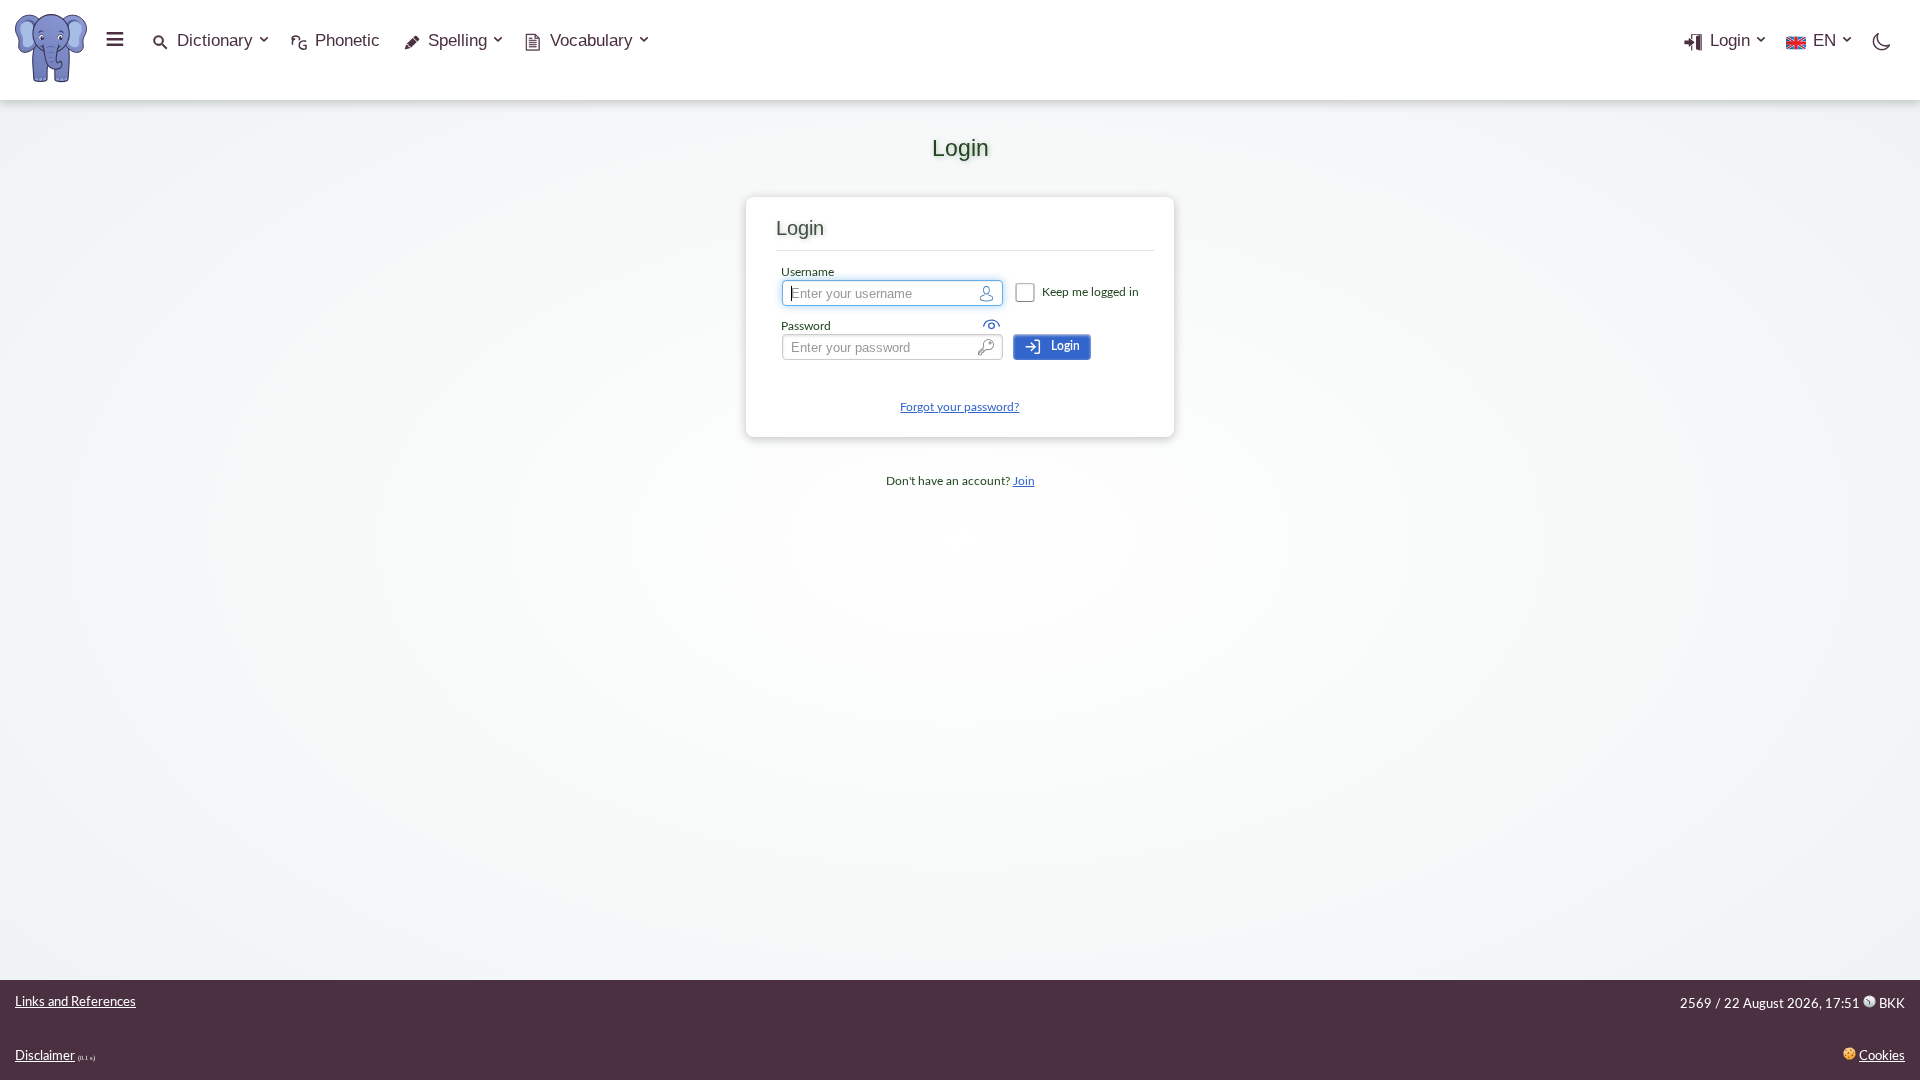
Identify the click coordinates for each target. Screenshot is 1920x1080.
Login (1730, 40)
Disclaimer (45, 1056)
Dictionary (215, 40)
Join (1024, 481)
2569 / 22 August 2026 (1749, 1004)
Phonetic (347, 40)
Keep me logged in (1089, 292)
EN (1824, 40)
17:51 (1865, 1004)
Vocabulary (591, 40)
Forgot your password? (959, 407)
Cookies (1882, 1056)
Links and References (75, 1002)
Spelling (457, 40)
